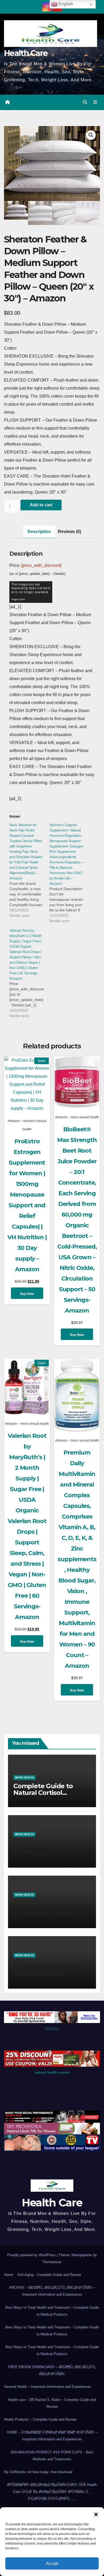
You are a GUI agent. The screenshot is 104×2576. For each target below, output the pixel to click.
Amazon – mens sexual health (77, 1117)
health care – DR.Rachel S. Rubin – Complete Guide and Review (52, 2403)
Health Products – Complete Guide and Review (40, 2419)
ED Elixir (52, 2029)
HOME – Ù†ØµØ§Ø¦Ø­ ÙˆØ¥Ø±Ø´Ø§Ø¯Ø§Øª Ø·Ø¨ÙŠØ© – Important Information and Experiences (52, 2436)
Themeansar (52, 2262)
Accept (52, 2563)
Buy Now (27, 1294)
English (65, 4)
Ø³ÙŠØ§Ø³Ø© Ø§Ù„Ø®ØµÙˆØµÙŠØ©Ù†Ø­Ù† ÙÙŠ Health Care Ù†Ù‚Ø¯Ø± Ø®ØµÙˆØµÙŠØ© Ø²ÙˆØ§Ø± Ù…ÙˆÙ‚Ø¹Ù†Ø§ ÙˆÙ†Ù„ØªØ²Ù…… (52, 2492)
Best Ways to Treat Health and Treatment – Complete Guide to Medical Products (52, 2311)
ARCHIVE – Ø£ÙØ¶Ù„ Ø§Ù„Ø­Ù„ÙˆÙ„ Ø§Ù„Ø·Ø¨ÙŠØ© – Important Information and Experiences (52, 2291)
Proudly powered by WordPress (32, 2255)
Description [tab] (39, 532)
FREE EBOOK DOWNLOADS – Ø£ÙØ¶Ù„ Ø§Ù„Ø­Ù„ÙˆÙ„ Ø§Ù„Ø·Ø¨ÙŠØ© (52, 2370)
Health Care (26, 53)
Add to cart (41, 505)
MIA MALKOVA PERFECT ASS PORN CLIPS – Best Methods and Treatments (52, 2456)
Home (9, 2275)
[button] (96, 2514)
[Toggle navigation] (95, 102)
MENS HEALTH (24, 1777)
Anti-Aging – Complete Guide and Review (49, 2275)
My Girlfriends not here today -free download (38, 2472)
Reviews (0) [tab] (69, 532)
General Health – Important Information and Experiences (47, 2387)
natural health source (52, 2072)
